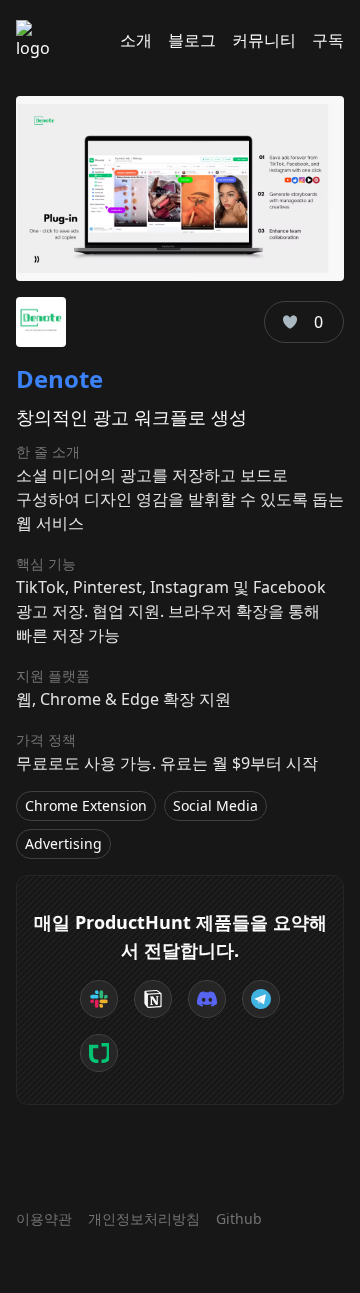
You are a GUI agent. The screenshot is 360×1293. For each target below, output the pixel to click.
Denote (59, 378)
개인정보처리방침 (144, 1218)
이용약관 (44, 1218)
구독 (328, 40)
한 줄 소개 (48, 451)
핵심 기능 (46, 563)
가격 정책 (46, 739)
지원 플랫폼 (53, 675)
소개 (136, 40)
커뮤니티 (264, 40)
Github (239, 1218)
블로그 (192, 40)
